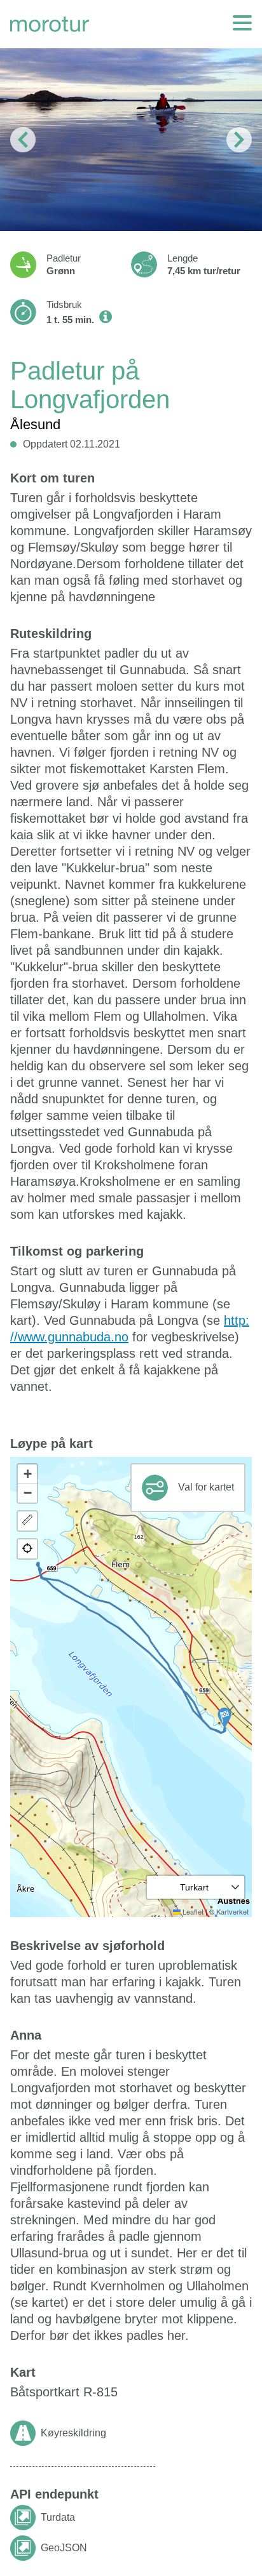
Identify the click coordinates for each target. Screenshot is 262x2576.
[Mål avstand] (27, 1521)
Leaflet (192, 1911)
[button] (224, 1718)
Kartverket (232, 1911)
